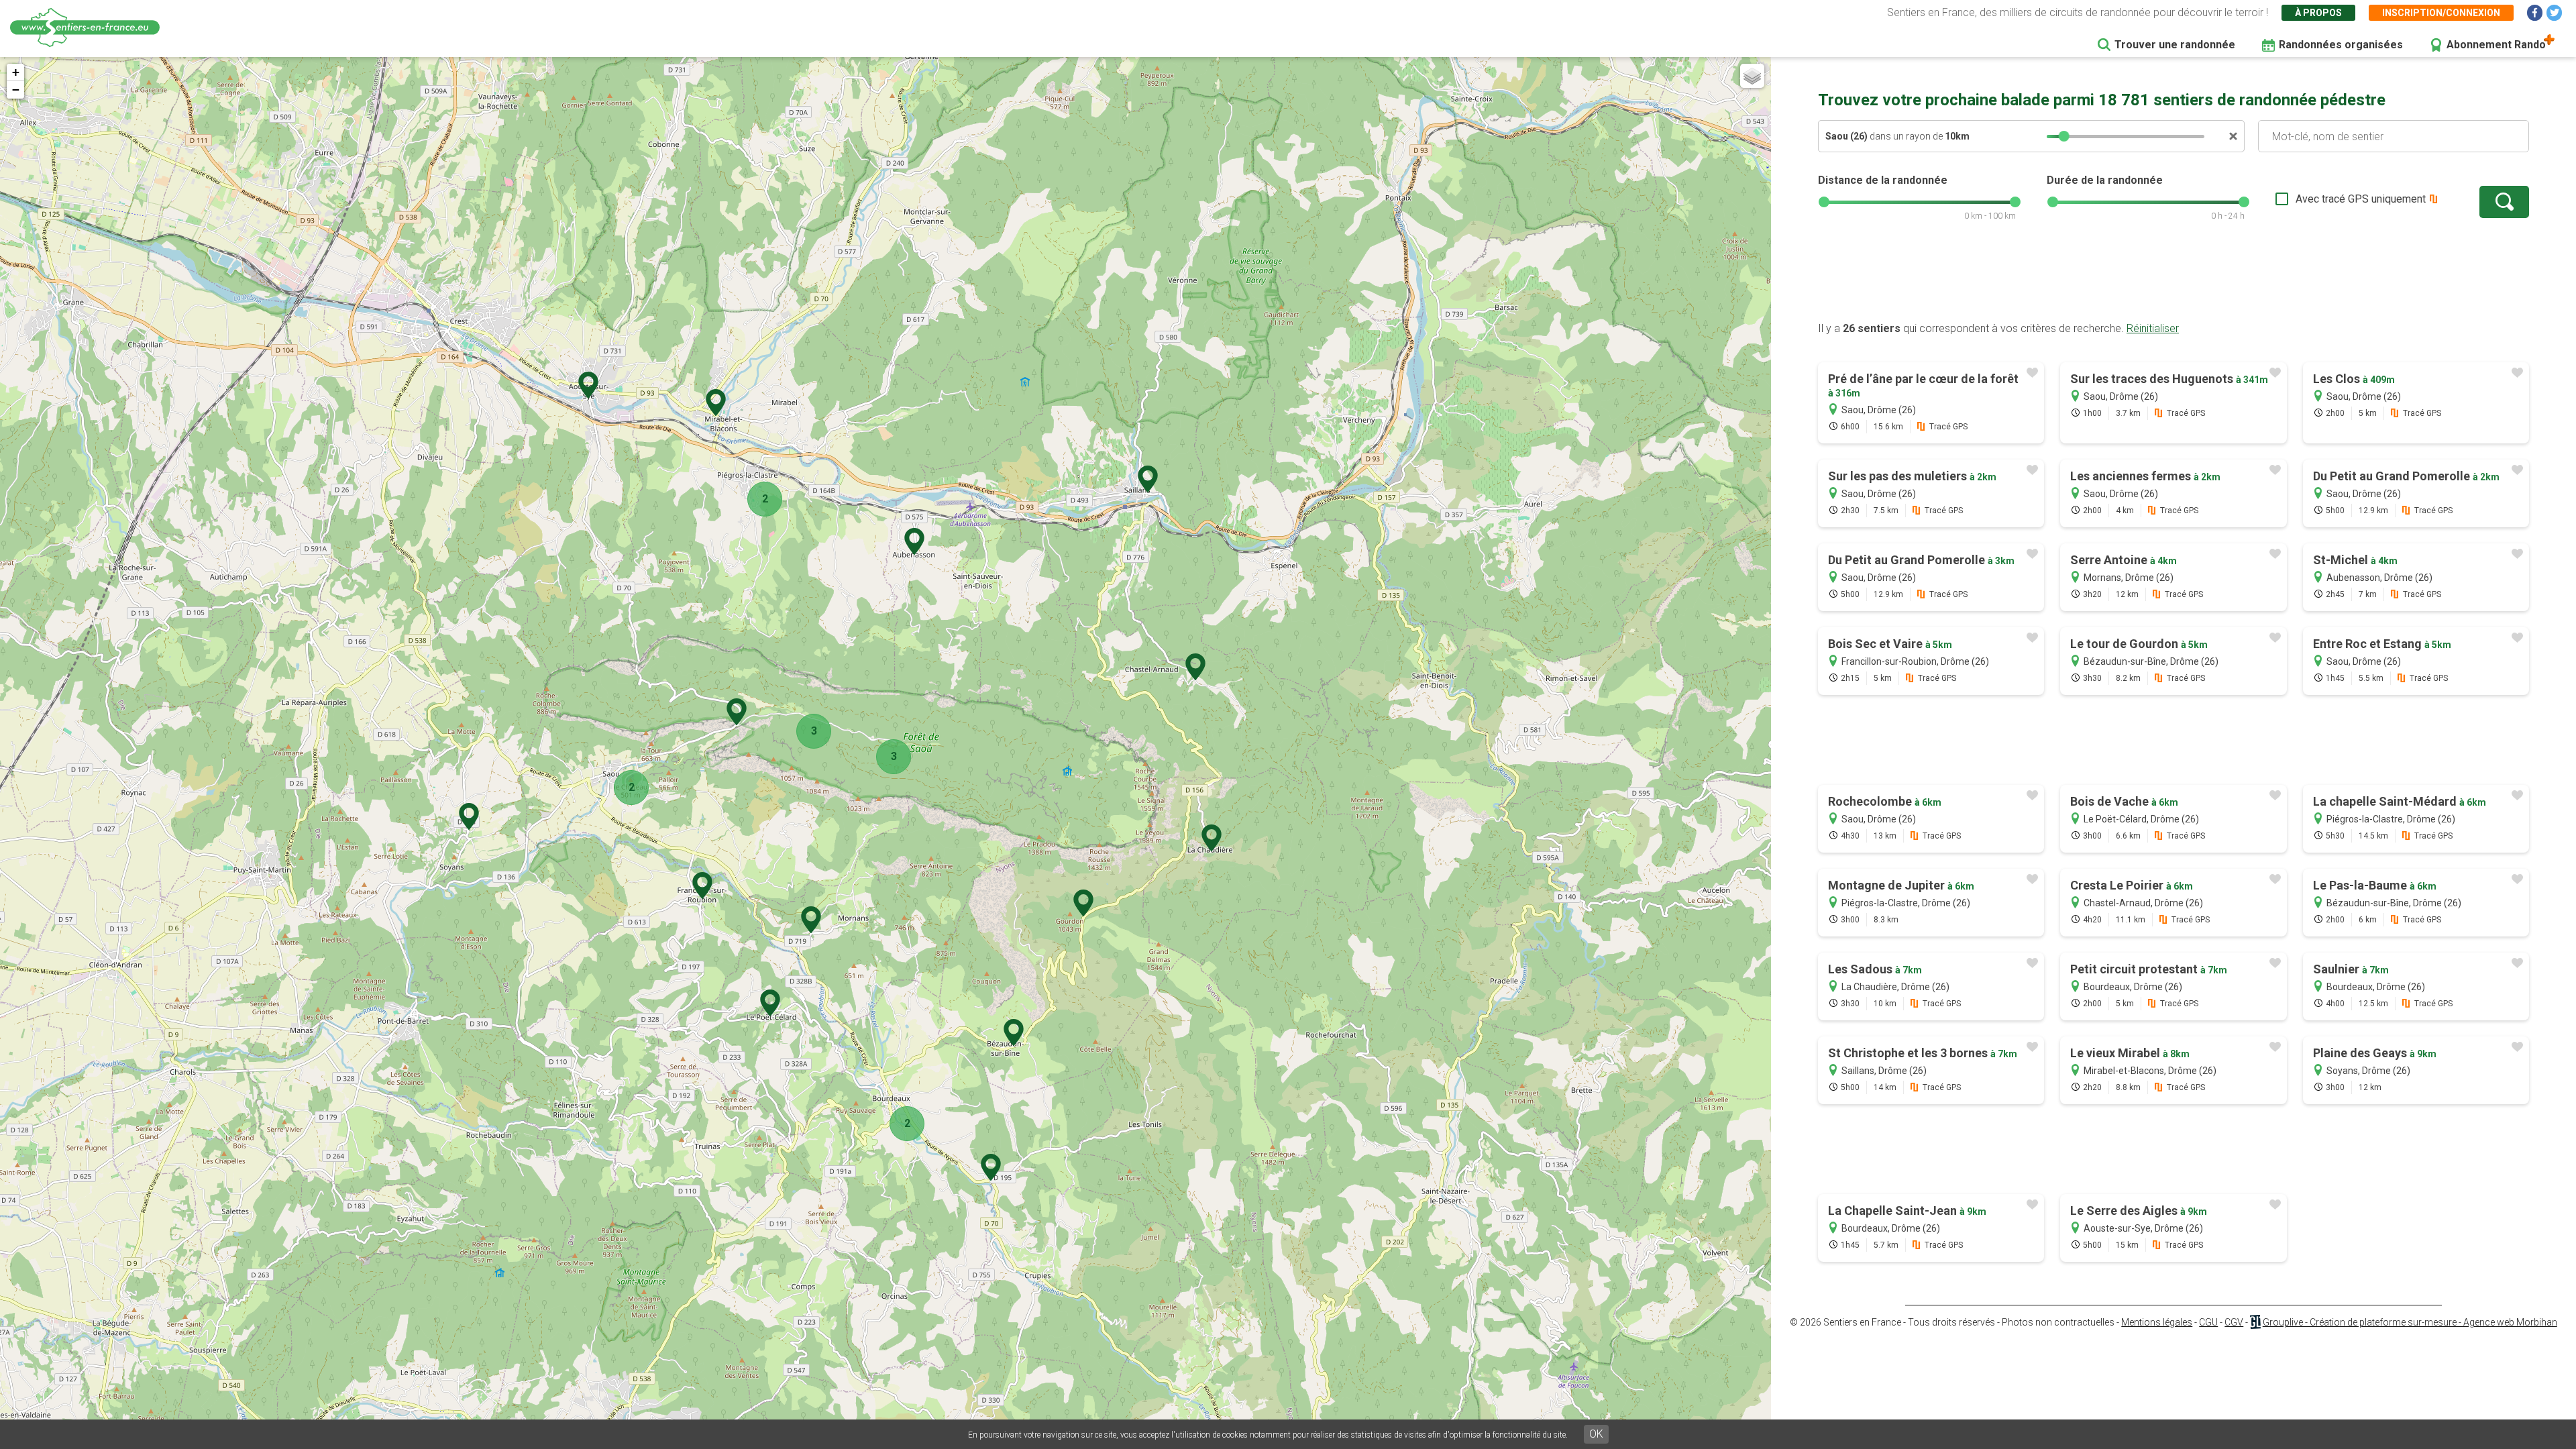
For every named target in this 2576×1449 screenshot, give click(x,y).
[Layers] (1752, 76)
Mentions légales (2157, 1322)
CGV (2234, 1322)
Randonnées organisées (2341, 45)
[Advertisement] (2173, 278)
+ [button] (16, 72)
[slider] (2064, 136)
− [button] (16, 90)
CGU (2208, 1322)
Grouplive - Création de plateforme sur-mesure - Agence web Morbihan (2410, 1322)
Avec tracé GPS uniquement (2361, 199)
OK (1596, 1434)
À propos (2318, 13)
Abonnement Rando (2496, 45)
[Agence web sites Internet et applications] (2255, 1322)
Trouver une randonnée (2175, 45)
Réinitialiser (2153, 328)
